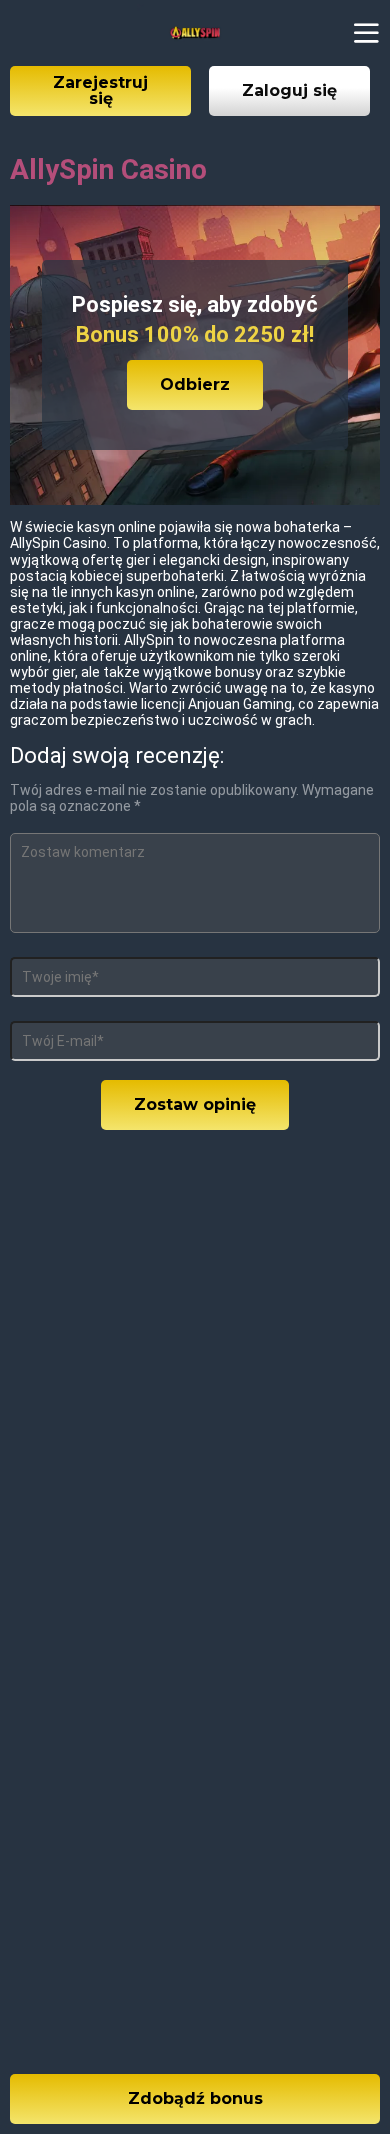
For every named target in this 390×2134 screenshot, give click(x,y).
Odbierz (195, 384)
